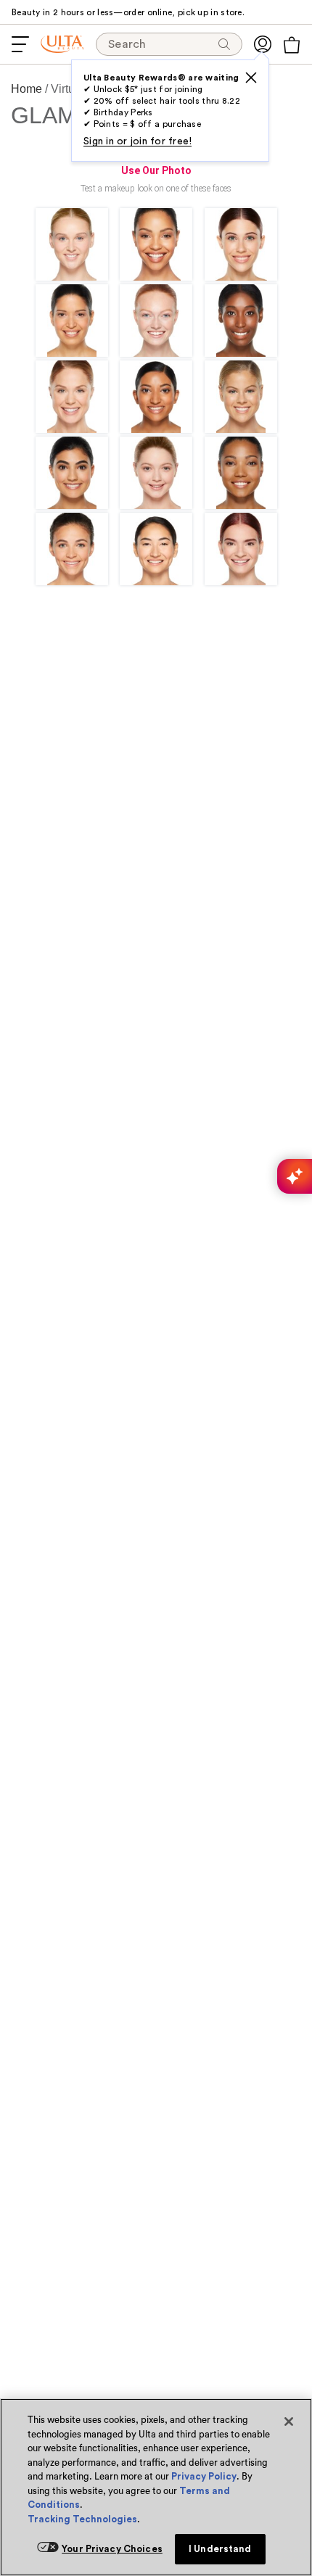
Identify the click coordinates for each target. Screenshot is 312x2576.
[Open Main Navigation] (20, 44)
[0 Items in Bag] (292, 45)
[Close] (289, 2422)
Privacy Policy (204, 2476)
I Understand (220, 2549)
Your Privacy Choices (112, 2549)
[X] (251, 78)
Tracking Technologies (82, 2519)
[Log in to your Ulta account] (263, 44)
